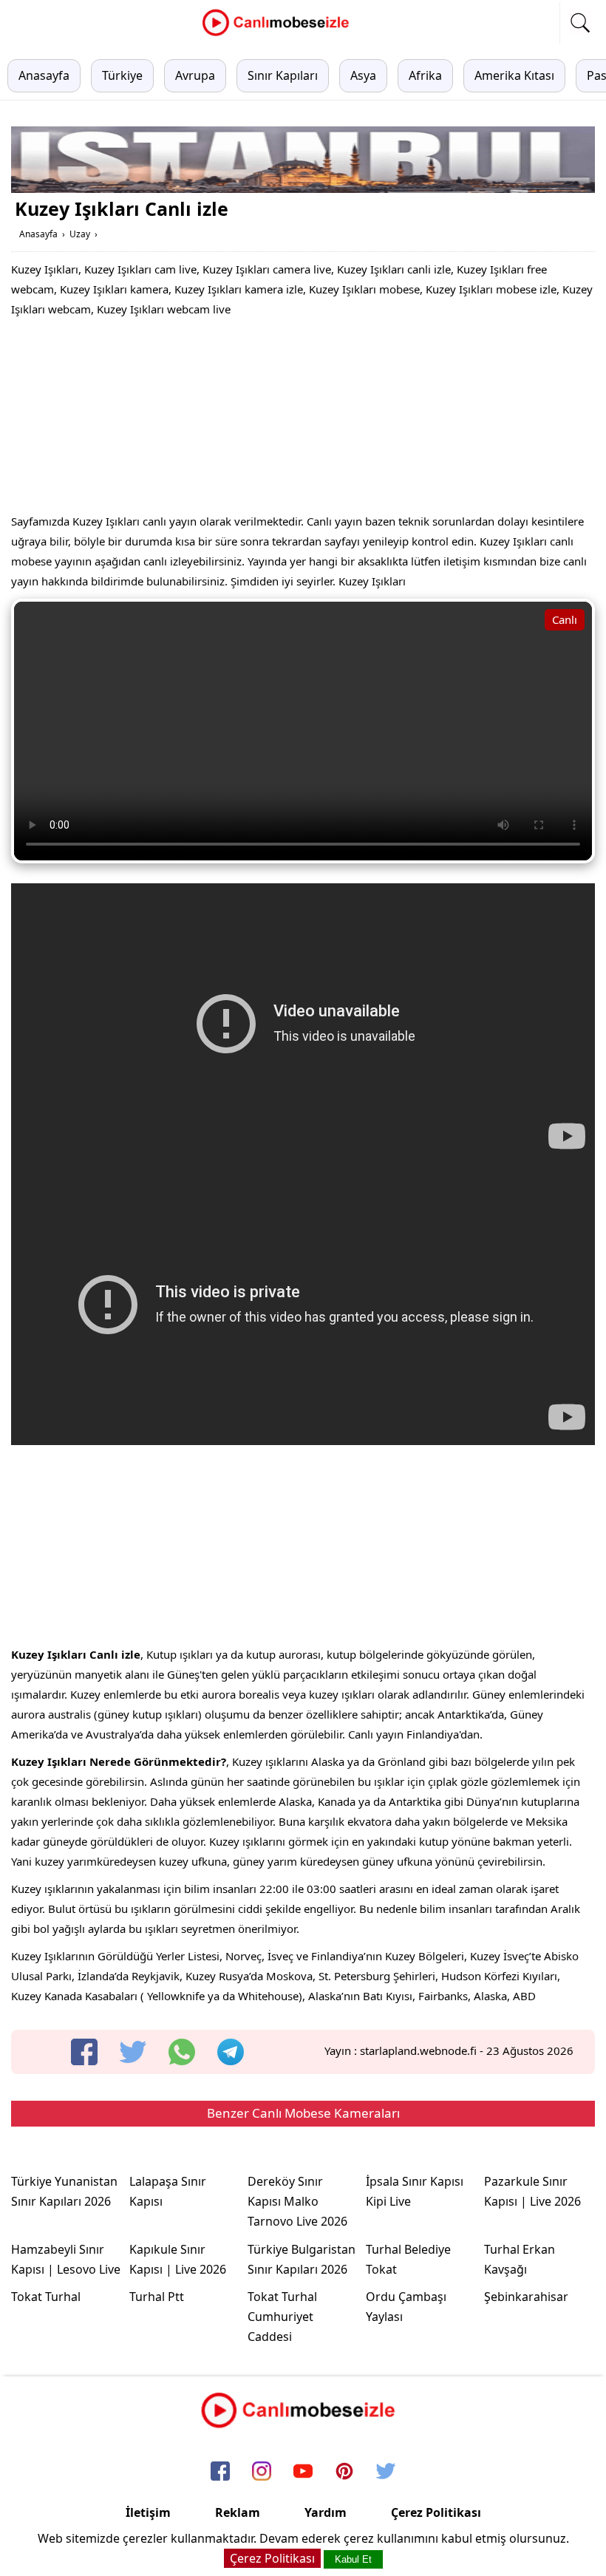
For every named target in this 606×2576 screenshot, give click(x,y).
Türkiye (122, 75)
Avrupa (195, 75)
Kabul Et (353, 2559)
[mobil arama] (580, 23)
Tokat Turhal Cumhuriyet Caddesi (282, 2317)
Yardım (326, 2512)
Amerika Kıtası (514, 75)
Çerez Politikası (436, 2512)
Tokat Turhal (46, 2297)
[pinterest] (344, 2472)
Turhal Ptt (157, 2297)
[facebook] (84, 2052)
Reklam (238, 2512)
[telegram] (231, 2052)
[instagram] (262, 2472)
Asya (363, 75)
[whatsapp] (182, 2052)
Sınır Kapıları (283, 75)
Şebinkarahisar (526, 2297)
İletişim (148, 2512)
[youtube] (303, 2472)
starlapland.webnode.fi (418, 2050)
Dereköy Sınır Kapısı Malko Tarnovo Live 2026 (297, 2201)
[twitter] (133, 2052)
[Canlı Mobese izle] (279, 34)
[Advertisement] (303, 419)
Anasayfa (44, 75)
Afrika (425, 75)
